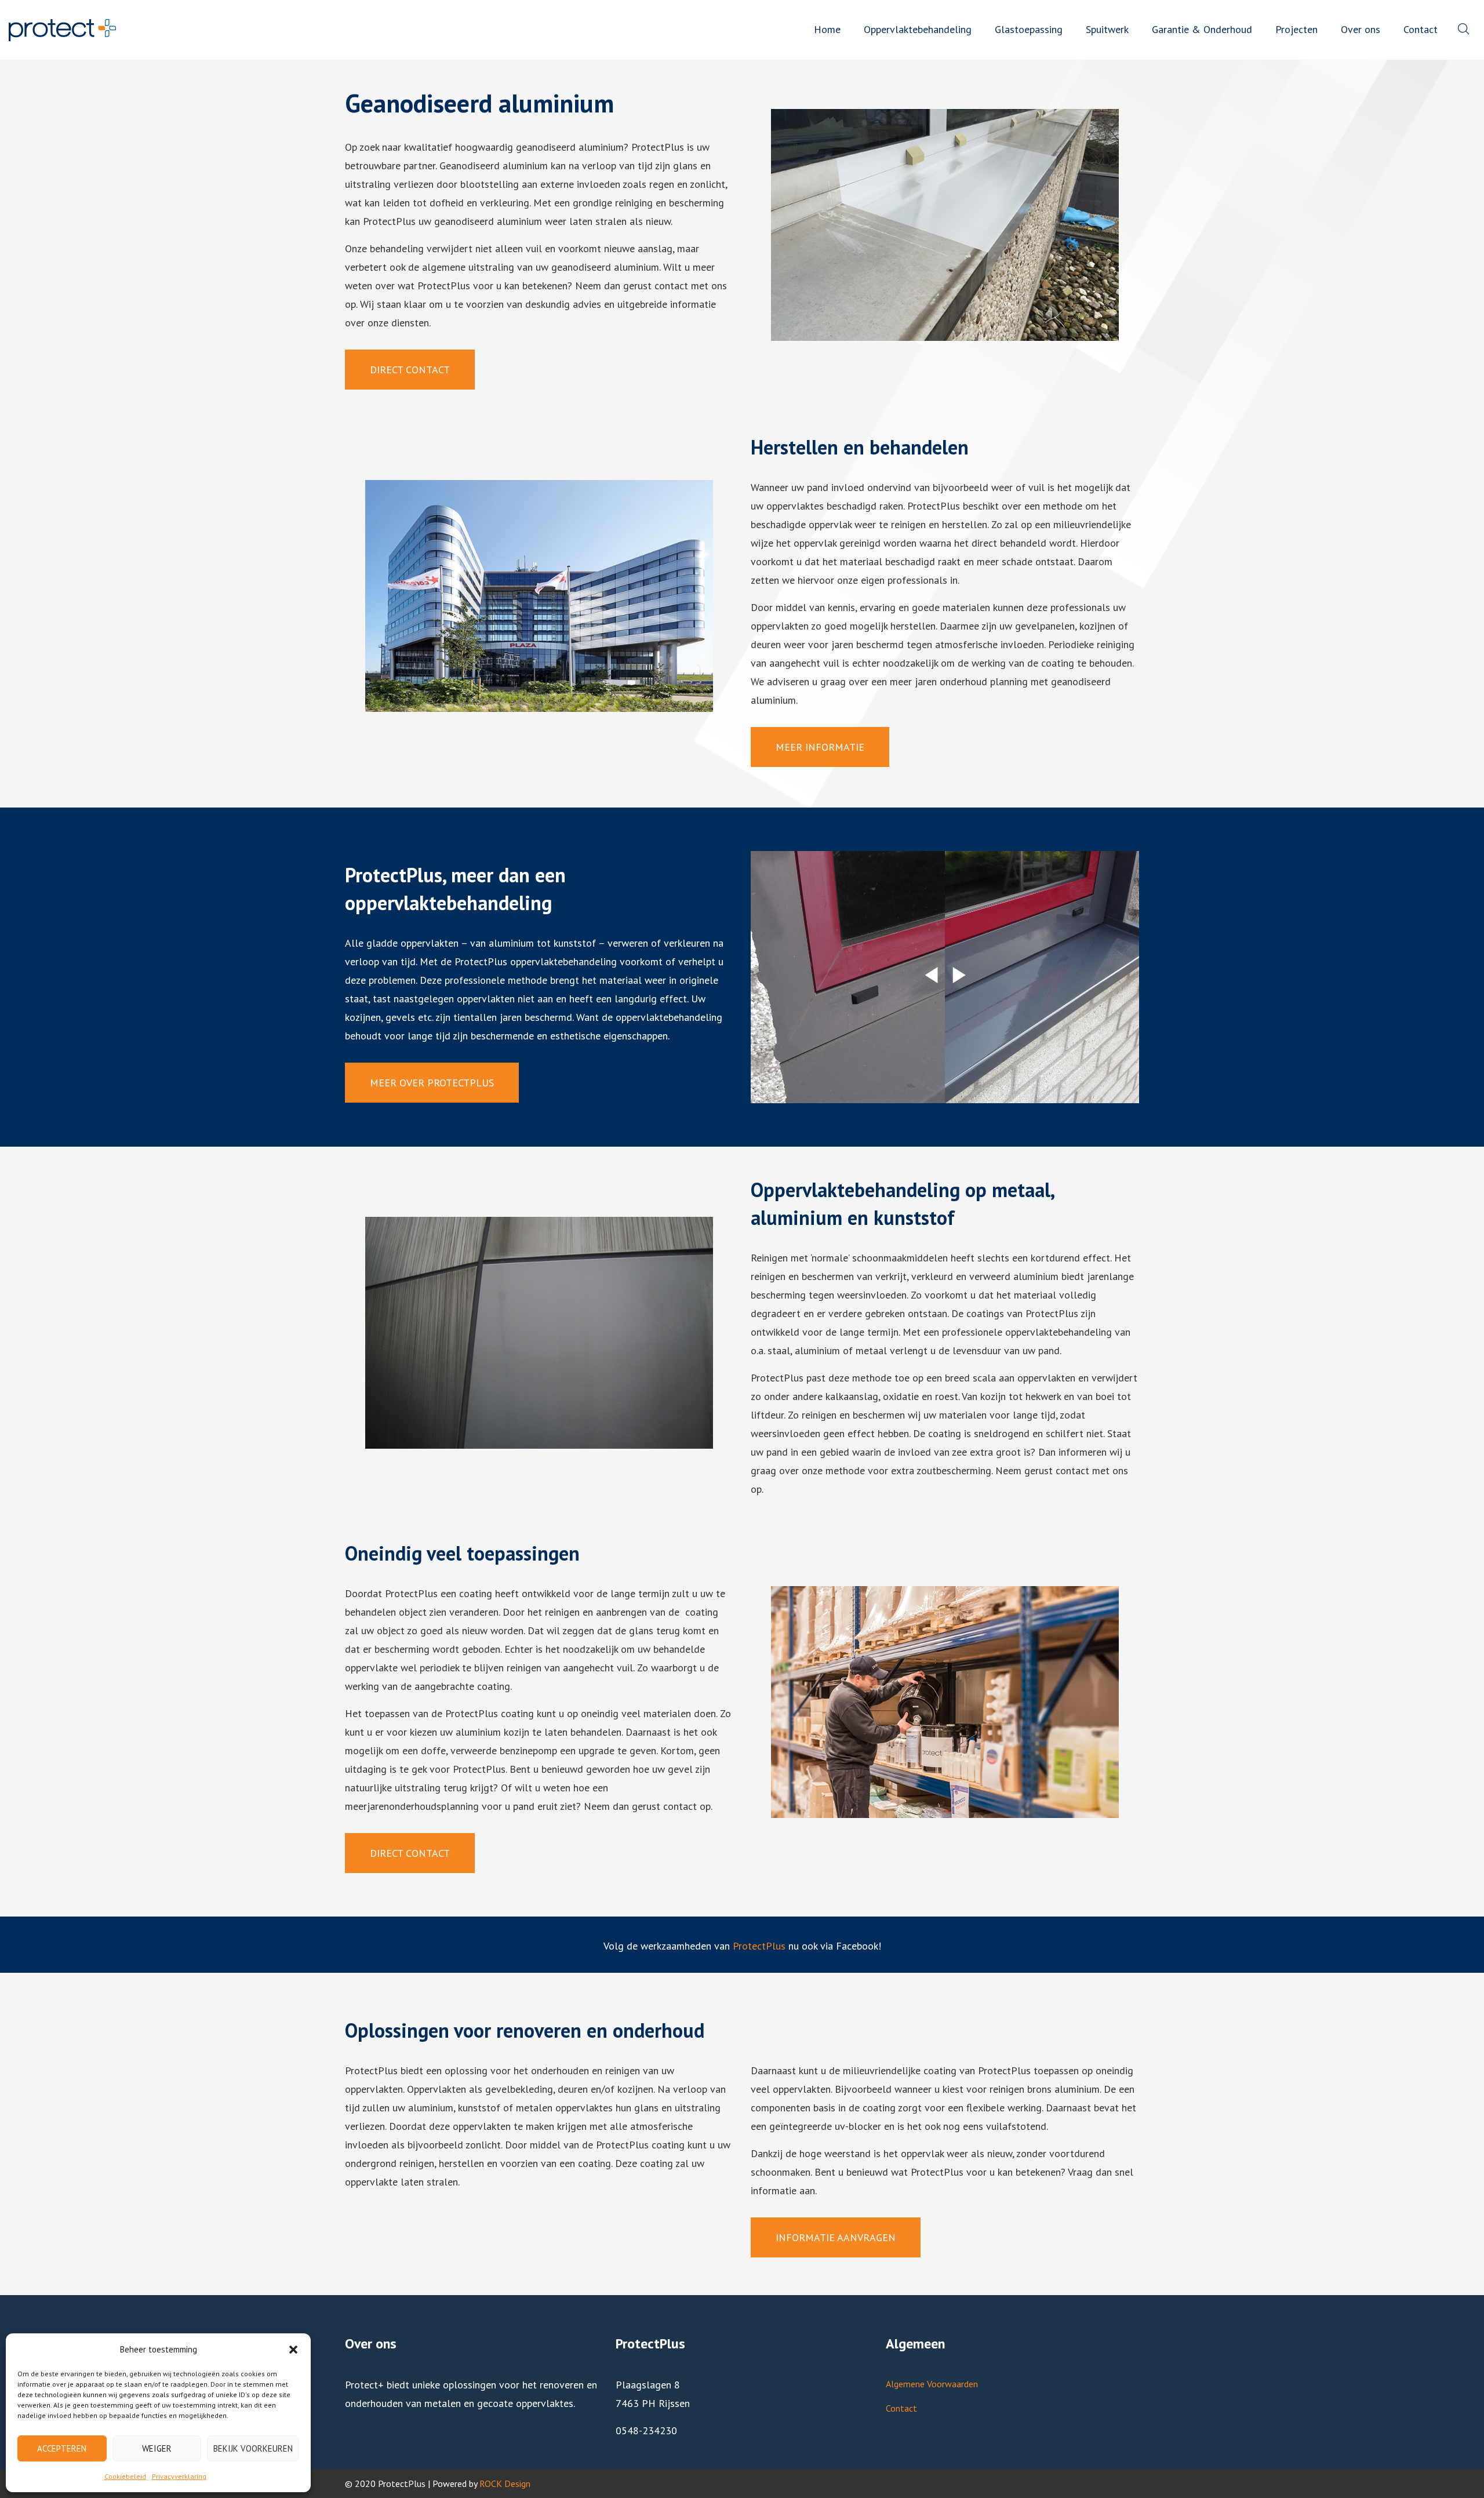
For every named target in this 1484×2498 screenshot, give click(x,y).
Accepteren (62, 2448)
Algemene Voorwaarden (932, 2384)
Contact (901, 2408)
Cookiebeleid (125, 2476)
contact (671, 286)
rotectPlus (762, 1946)
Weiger (157, 2448)
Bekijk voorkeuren (253, 2448)
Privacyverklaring (179, 2476)
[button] (293, 2350)
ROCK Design (505, 2484)
